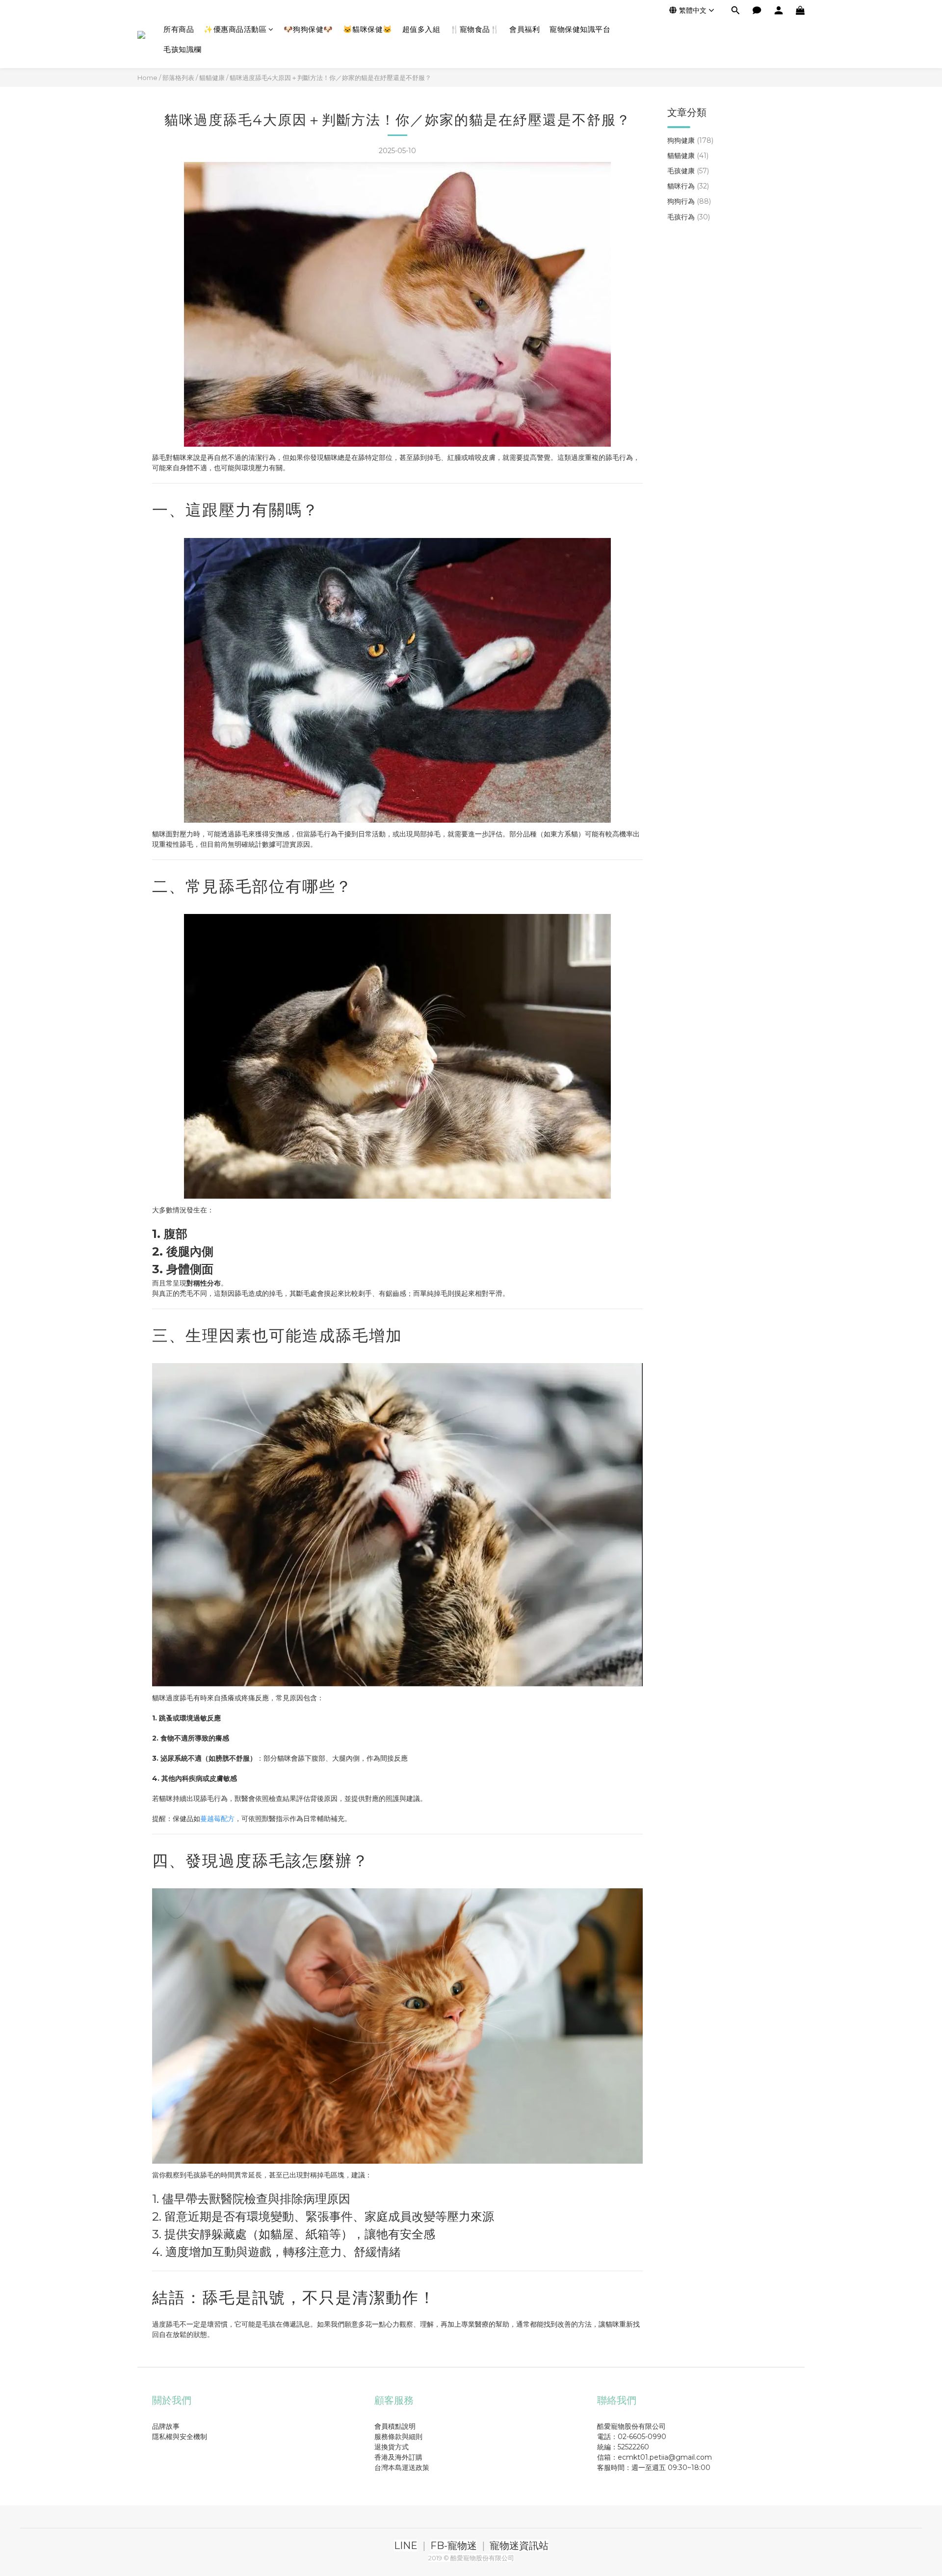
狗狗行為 (689, 202)
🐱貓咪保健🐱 (368, 29)
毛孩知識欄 (183, 49)
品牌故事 (166, 2426)
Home (147, 78)
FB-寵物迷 (454, 2546)
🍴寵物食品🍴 (475, 29)
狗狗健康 (690, 140)
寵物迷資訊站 (519, 2546)
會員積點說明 (395, 2426)
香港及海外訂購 (398, 2457)
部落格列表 (178, 78)
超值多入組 (421, 29)
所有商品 (179, 29)
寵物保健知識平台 (580, 29)
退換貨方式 (392, 2447)
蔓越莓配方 (217, 1819)
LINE (406, 2546)
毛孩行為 (689, 217)
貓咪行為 (688, 187)
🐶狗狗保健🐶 (308, 29)
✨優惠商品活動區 (235, 29)
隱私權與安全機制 (180, 2437)
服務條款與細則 (398, 2437)
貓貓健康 (212, 78)
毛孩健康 (688, 171)
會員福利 (524, 29)
